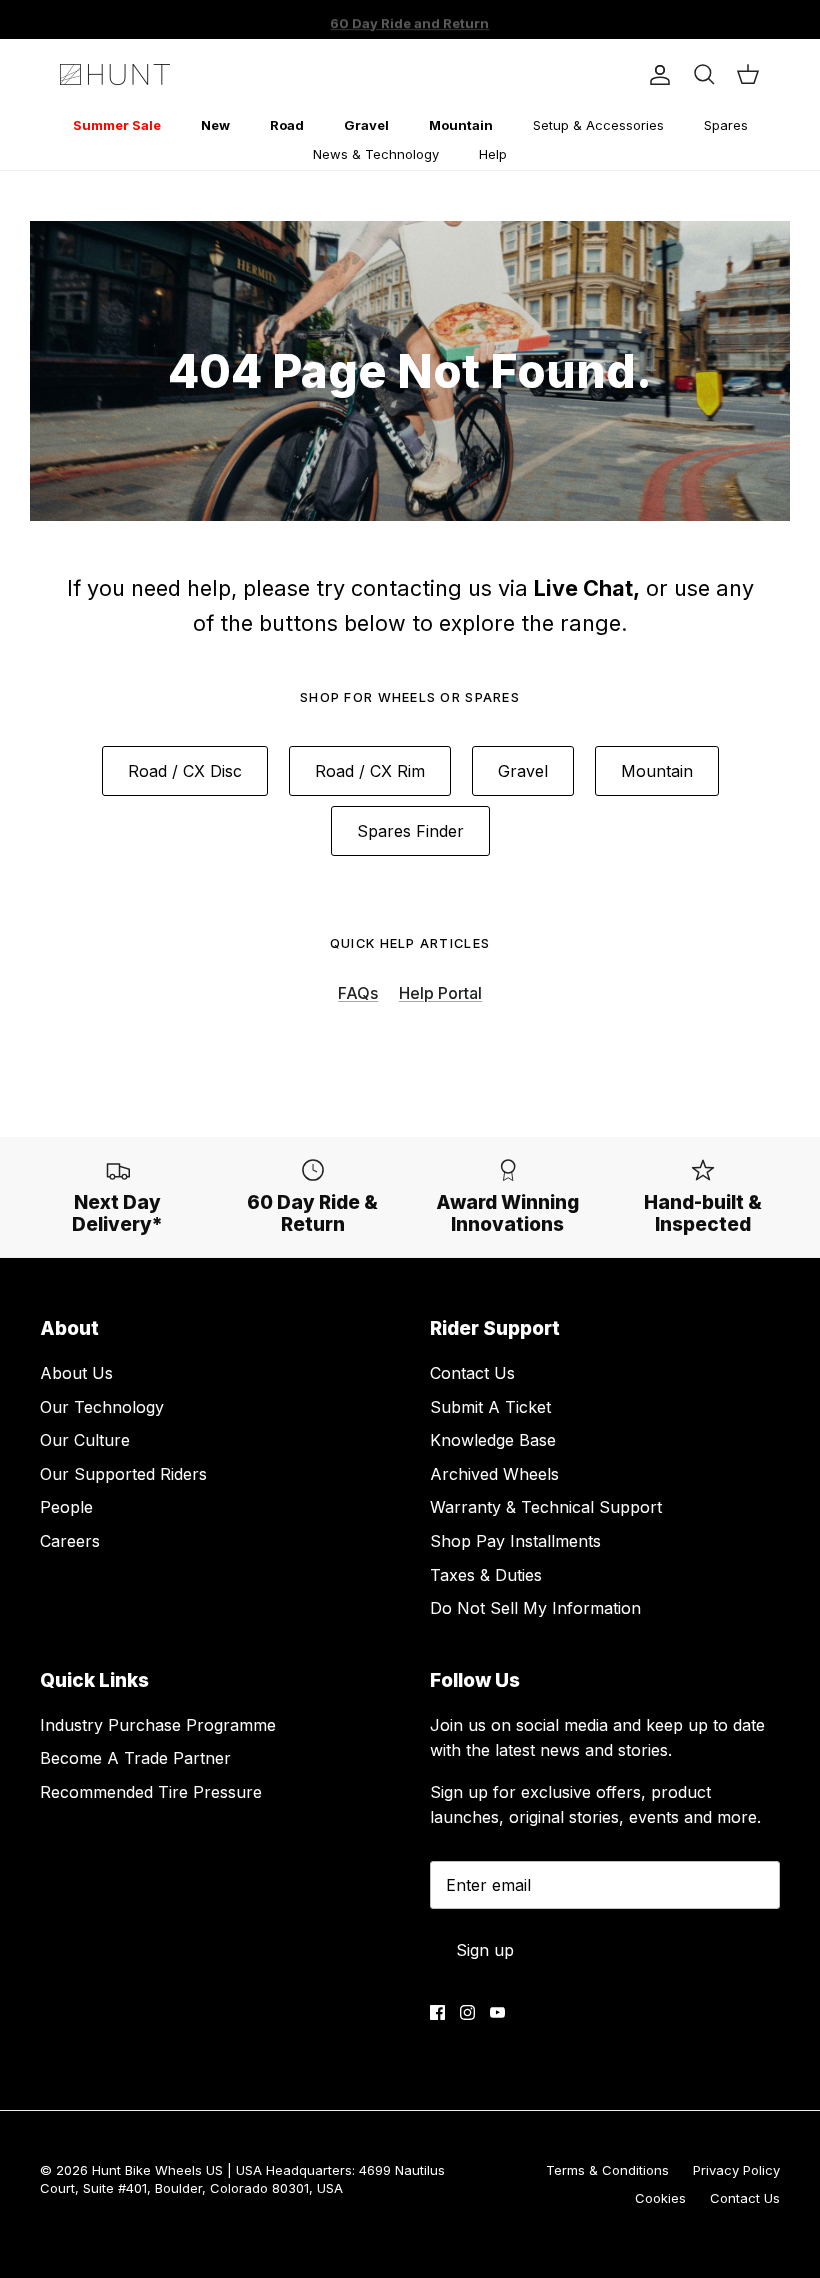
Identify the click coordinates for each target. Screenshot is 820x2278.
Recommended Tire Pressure (151, 1792)
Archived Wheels (494, 1474)
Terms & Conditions (607, 2170)
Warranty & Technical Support (546, 1507)
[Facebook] (437, 2012)
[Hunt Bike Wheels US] (115, 74)
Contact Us (472, 1373)
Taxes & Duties (486, 1575)
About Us (76, 1373)
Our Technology (102, 1407)
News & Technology (376, 154)
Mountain (461, 125)
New (215, 125)
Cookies (660, 2198)
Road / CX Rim (370, 771)
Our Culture (85, 1440)
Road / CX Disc (185, 771)
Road (287, 125)
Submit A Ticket (490, 1407)
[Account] (656, 75)
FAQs (358, 993)
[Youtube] (497, 2012)
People (66, 1507)
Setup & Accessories (598, 125)
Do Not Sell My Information (535, 1608)
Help (493, 154)
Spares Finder (410, 831)
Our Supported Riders (123, 1474)
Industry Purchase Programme (158, 1725)
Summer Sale (117, 125)
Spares (726, 125)
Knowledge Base (493, 1440)
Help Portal (440, 993)
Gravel (366, 125)
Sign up (485, 1950)
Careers (70, 1541)
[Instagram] (467, 2012)
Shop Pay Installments (515, 1541)
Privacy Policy (736, 2170)
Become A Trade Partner (135, 1758)
